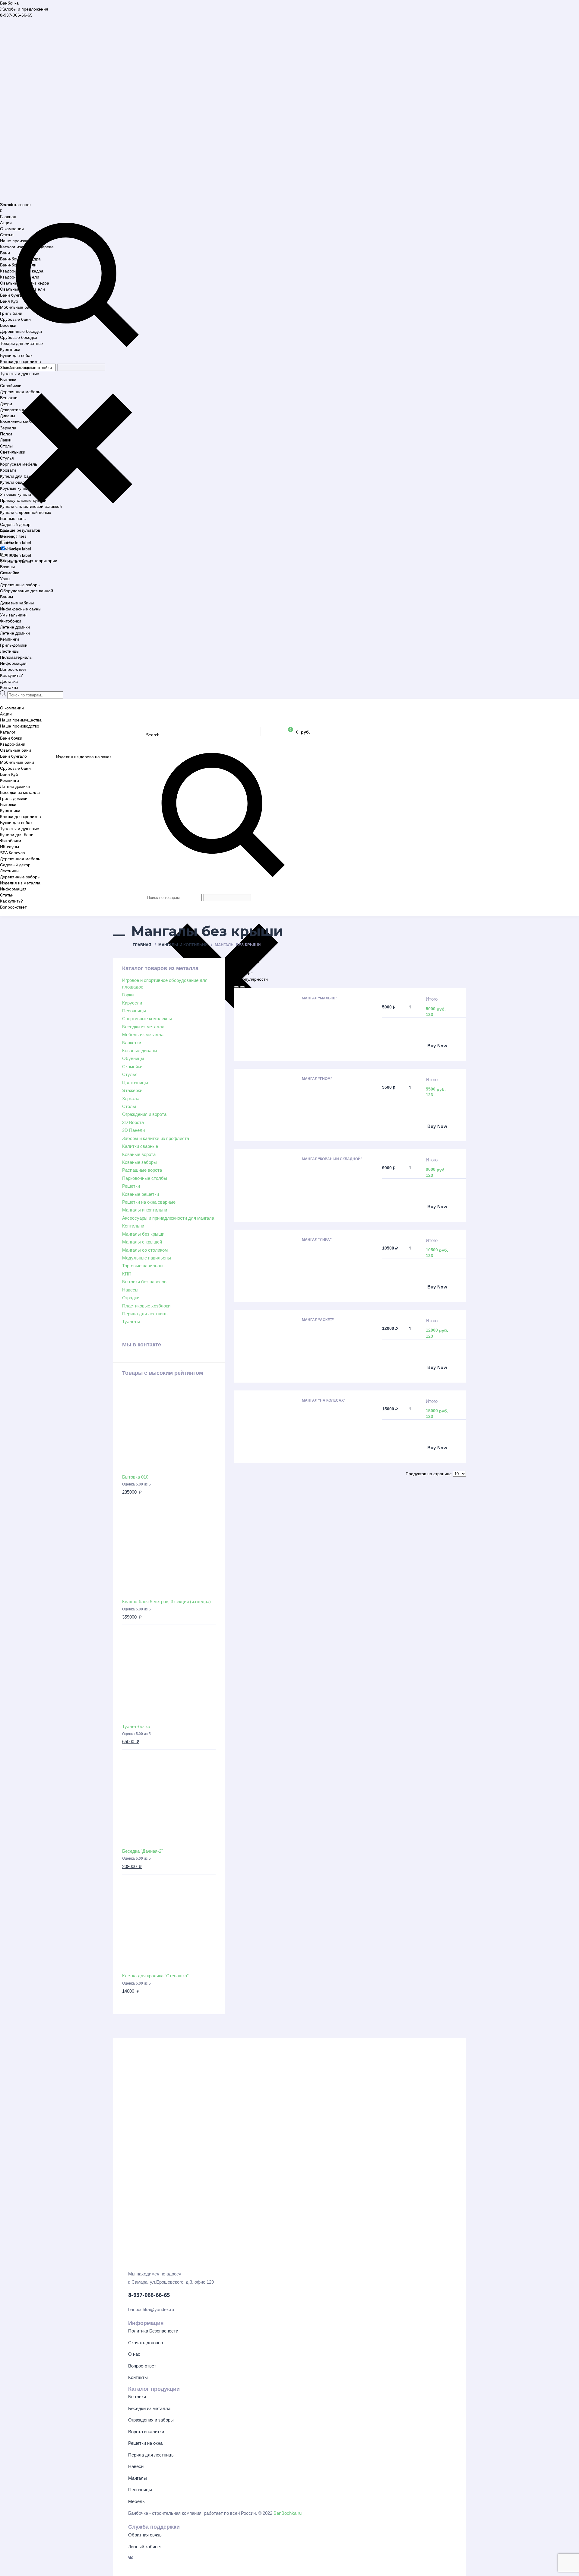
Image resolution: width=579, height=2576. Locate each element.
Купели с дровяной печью (26, 512)
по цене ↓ (244, 967)
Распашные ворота (142, 1170)
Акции (6, 223)
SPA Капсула (13, 853)
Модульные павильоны (147, 1258)
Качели (7, 543)
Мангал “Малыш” (320, 998)
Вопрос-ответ (13, 669)
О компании (12, 229)
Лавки (6, 440)
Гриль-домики (14, 645)
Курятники (10, 349)
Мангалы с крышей (142, 1242)
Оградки (131, 1298)
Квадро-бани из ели (20, 277)
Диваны (8, 416)
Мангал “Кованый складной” (332, 1159)
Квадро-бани (13, 744)
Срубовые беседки (19, 337)
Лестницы (10, 651)
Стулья (7, 458)
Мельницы (10, 549)
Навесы (130, 1290)
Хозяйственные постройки (26, 368)
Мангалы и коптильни (183, 945)
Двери (6, 404)
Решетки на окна (145, 2443)
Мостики (8, 555)
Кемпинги (9, 639)
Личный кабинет (145, 2547)
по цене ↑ (244, 973)
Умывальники (13, 615)
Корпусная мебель (19, 464)
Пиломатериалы (16, 657)
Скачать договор (146, 2343)
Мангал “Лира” (317, 1240)
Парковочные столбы (145, 1178)
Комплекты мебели (19, 422)
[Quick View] (405, 1046)
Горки (128, 995)
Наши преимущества (21, 720)
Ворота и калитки (146, 2432)
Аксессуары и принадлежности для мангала (168, 1218)
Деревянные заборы (20, 585)
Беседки (8, 325)
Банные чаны (13, 518)
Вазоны (7, 567)
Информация (13, 663)
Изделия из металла (20, 883)
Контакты (9, 687)
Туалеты (131, 1321)
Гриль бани (11, 313)
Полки (6, 434)
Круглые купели (16, 488)
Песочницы (134, 1011)
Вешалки (9, 398)
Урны (5, 579)
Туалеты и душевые (20, 374)
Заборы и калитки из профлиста (156, 1138)
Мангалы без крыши (143, 1234)
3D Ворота (133, 1122)
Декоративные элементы (25, 410)
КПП (127, 1274)
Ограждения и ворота (144, 1114)
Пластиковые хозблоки (146, 1306)
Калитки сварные (140, 1146)
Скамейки (10, 573)
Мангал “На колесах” (324, 1400)
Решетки (131, 1186)
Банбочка (9, 3)
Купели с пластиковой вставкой (31, 506)
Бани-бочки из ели (18, 265)
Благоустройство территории (29, 561)
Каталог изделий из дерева (27, 247)
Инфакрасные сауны (21, 609)
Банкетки (132, 1043)
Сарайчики (11, 386)
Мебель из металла (143, 1035)
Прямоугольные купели (23, 500)
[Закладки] (272, 732)
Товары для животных (22, 343)
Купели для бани (17, 476)
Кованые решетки (141, 1194)
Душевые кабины (17, 603)
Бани (5, 253)
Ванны (6, 597)
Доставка (9, 681)
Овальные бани (16, 750)
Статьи (7, 235)
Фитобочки (11, 621)
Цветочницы (135, 1083)
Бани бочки (11, 738)
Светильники (13, 452)
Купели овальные (17, 482)
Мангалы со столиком (145, 1250)
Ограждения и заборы (151, 2420)
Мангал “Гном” (317, 1079)
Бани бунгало (13, 295)
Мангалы (138, 2478)
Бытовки (8, 380)
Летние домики (15, 627)
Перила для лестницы (145, 1314)
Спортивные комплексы (147, 1019)
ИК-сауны (9, 847)
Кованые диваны (140, 1051)
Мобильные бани (17, 307)
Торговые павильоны (144, 1266)
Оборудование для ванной (27, 591)
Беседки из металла (20, 792)
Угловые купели (16, 494)
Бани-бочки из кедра (20, 259)
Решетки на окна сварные (149, 1202)
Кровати (8, 470)
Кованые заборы (139, 1162)
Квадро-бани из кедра (22, 271)
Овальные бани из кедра (25, 283)
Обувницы (133, 1058)
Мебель (136, 2501)
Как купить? (11, 675)
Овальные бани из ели (22, 289)
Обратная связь (145, 2535)
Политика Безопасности (153, 2331)
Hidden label (19, 543)
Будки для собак (16, 355)
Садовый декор (15, 524)
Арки (5, 530)
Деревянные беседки (21, 331)
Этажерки (132, 1090)
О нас (134, 2354)
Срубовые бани (15, 319)
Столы (6, 446)
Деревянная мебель (20, 392)
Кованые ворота (139, 1154)
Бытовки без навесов (144, 1282)
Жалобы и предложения (24, 9)
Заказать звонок (16, 205)
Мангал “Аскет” (318, 1320)
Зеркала (8, 428)
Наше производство (20, 241)
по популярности (251, 979)
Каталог (8, 732)
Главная (8, 217)
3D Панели (133, 1130)
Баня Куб (9, 301)
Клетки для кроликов (20, 361)
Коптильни (133, 1226)
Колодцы (9, 537)
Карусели (132, 1003)
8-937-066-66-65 (16, 15)
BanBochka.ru (288, 2513)
